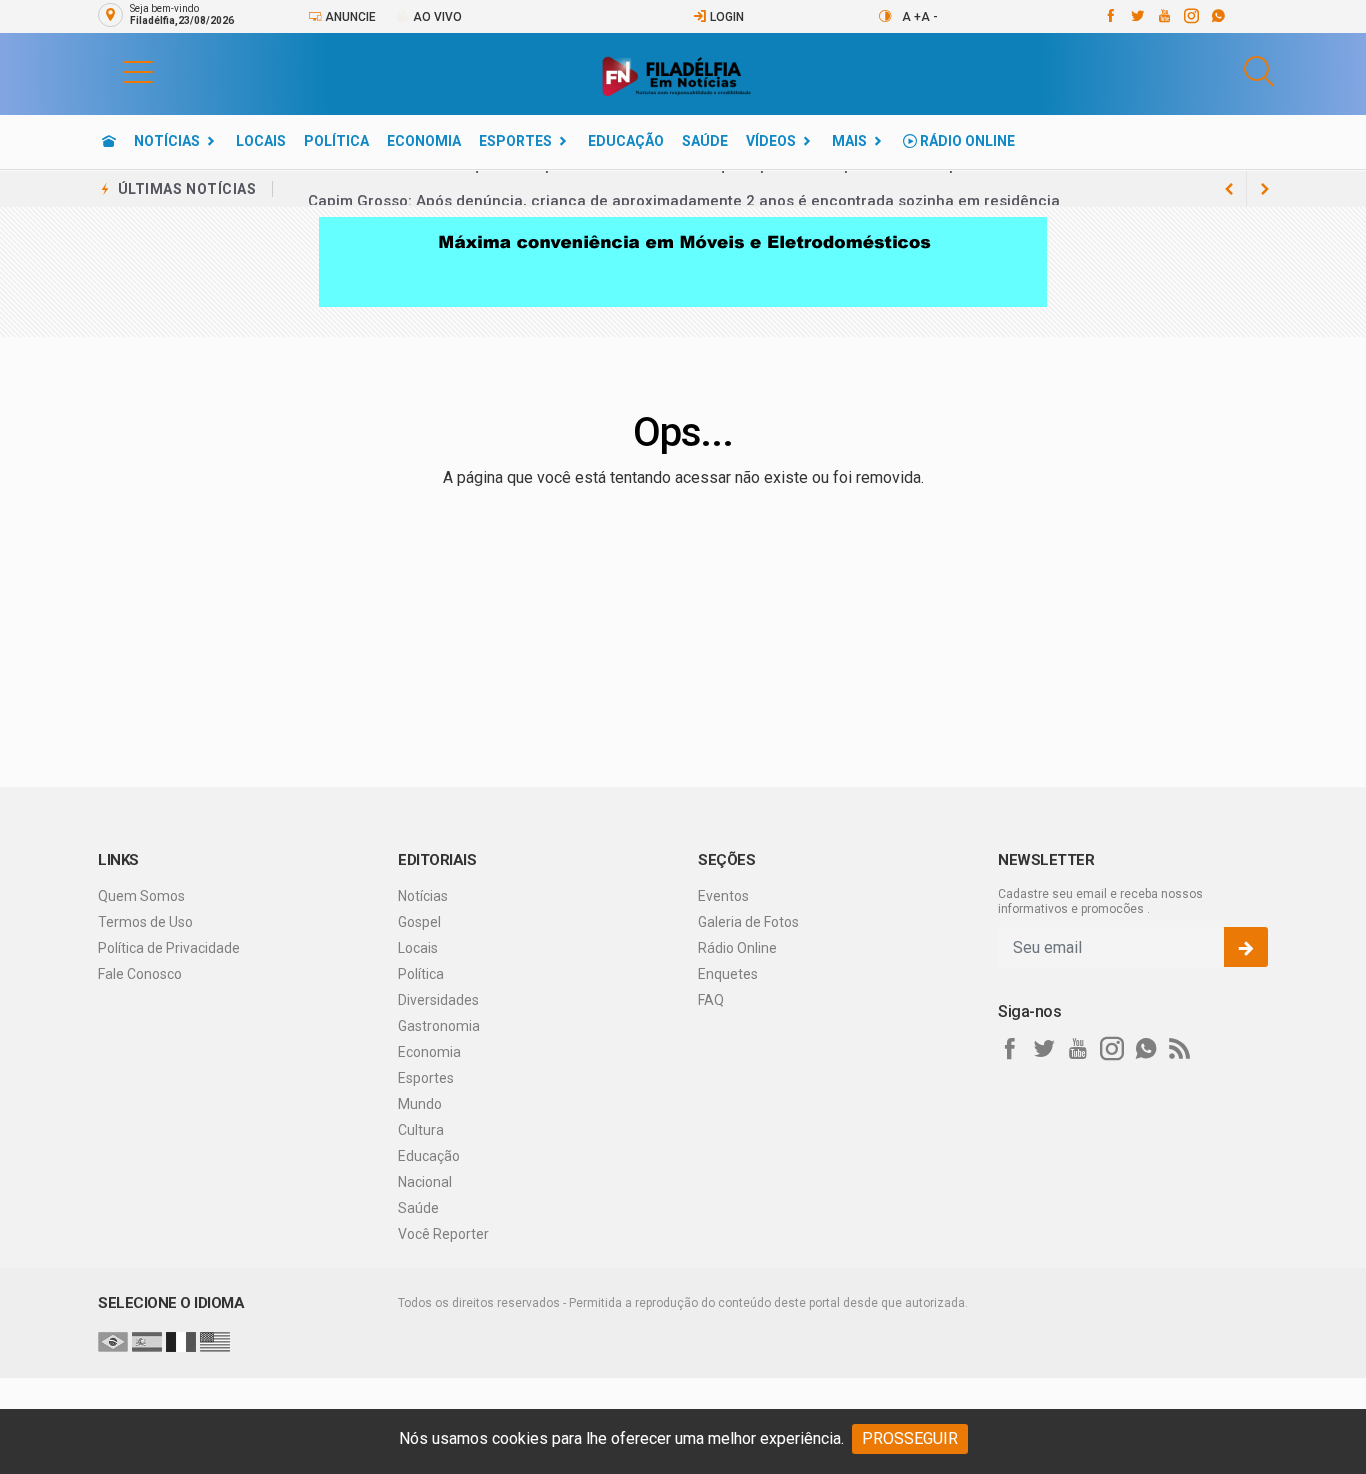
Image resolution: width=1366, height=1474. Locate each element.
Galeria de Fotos (748, 922)
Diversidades (438, 1000)
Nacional (425, 1182)
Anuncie (349, 17)
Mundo (420, 1104)
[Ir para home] (109, 141)
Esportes (515, 141)
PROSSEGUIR (910, 1438)
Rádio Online (966, 141)
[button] (118, 71)
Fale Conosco (140, 974)
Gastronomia (439, 1026)
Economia (424, 141)
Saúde (705, 141)
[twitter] (1136, 16)
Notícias (167, 141)
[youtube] (1163, 16)
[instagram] (1190, 16)
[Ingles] (215, 1341)
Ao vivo (436, 17)
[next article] (1229, 189)
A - (929, 17)
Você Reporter (443, 1234)
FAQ (711, 1000)
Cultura (421, 1130)
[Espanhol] (147, 1341)
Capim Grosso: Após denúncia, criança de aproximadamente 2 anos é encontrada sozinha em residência (684, 189)
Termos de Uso (145, 922)
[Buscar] (1259, 71)
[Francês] (181, 1341)
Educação (626, 141)
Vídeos (771, 141)
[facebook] (1109, 16)
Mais (849, 141)
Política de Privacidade (169, 948)
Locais (261, 141)
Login (725, 17)
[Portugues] (113, 1341)
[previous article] (1265, 189)
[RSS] (1180, 1049)
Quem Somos (141, 896)
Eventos (723, 896)
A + (911, 17)
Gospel (419, 922)
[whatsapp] (1217, 16)
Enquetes (728, 974)
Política (336, 141)
